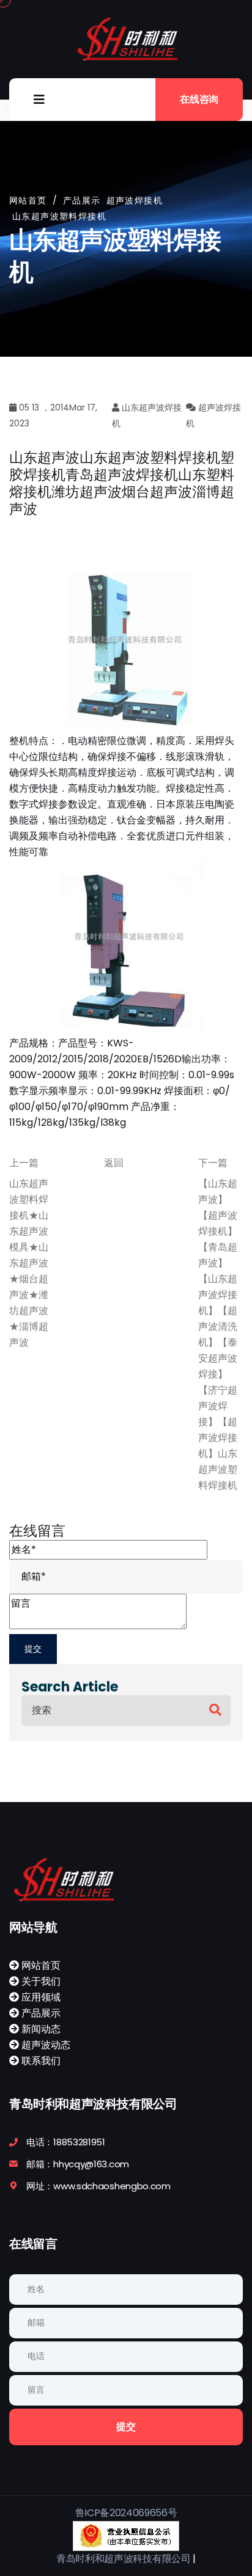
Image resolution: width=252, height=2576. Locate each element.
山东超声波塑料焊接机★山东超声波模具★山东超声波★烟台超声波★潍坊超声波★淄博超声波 (29, 1263)
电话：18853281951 (66, 2142)
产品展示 (40, 2013)
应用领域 (40, 1997)
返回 (114, 1163)
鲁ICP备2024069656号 (126, 2513)
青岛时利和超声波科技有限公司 (124, 2559)
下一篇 (213, 1163)
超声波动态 (45, 2045)
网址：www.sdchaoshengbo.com (98, 2186)
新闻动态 (40, 2029)
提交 (126, 2427)
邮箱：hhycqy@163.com (78, 2164)
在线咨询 (199, 99)
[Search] (215, 1710)
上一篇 (24, 1163)
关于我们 (40, 1981)
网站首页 (28, 200)
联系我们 (40, 2061)
